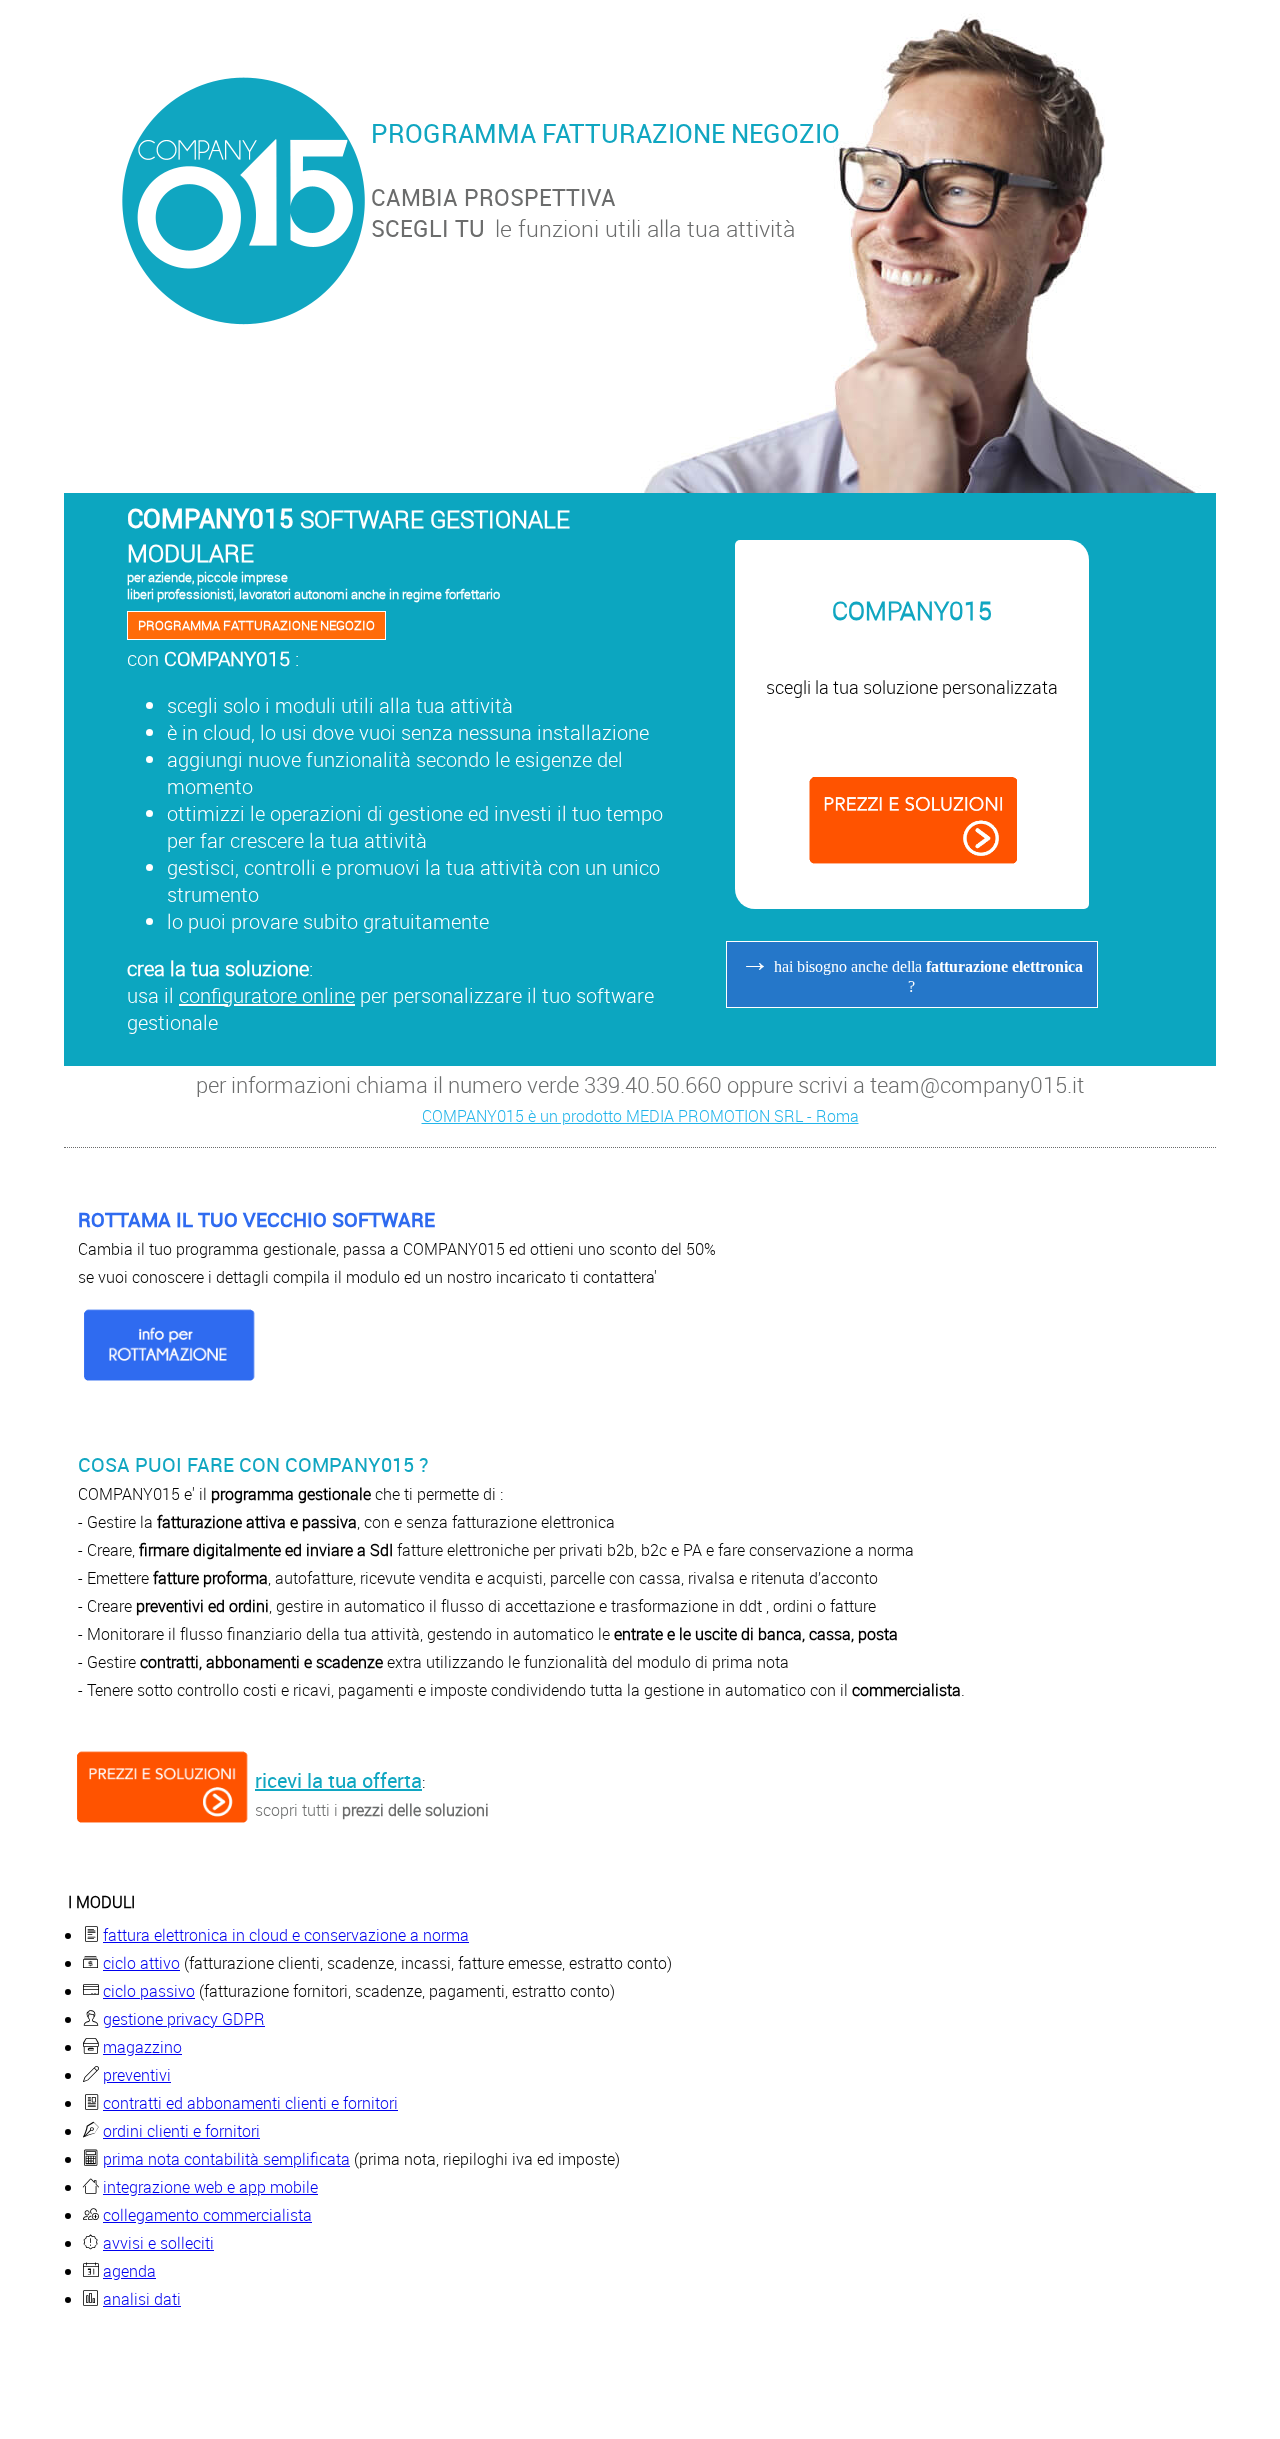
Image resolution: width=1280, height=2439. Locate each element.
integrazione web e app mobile (210, 2187)
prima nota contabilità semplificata (226, 2159)
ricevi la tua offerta (338, 1780)
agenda (129, 2271)
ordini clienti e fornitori (181, 2131)
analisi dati (142, 2299)
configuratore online (267, 995)
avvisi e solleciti (158, 2243)
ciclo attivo (141, 1963)
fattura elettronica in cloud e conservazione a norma (286, 1935)
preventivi (137, 2075)
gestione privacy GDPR (184, 2019)
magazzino (142, 2047)
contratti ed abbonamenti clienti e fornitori (250, 2103)
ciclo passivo (149, 1991)
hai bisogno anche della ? (911, 970)
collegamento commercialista (207, 2215)
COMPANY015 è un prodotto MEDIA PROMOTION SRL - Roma (640, 1116)
